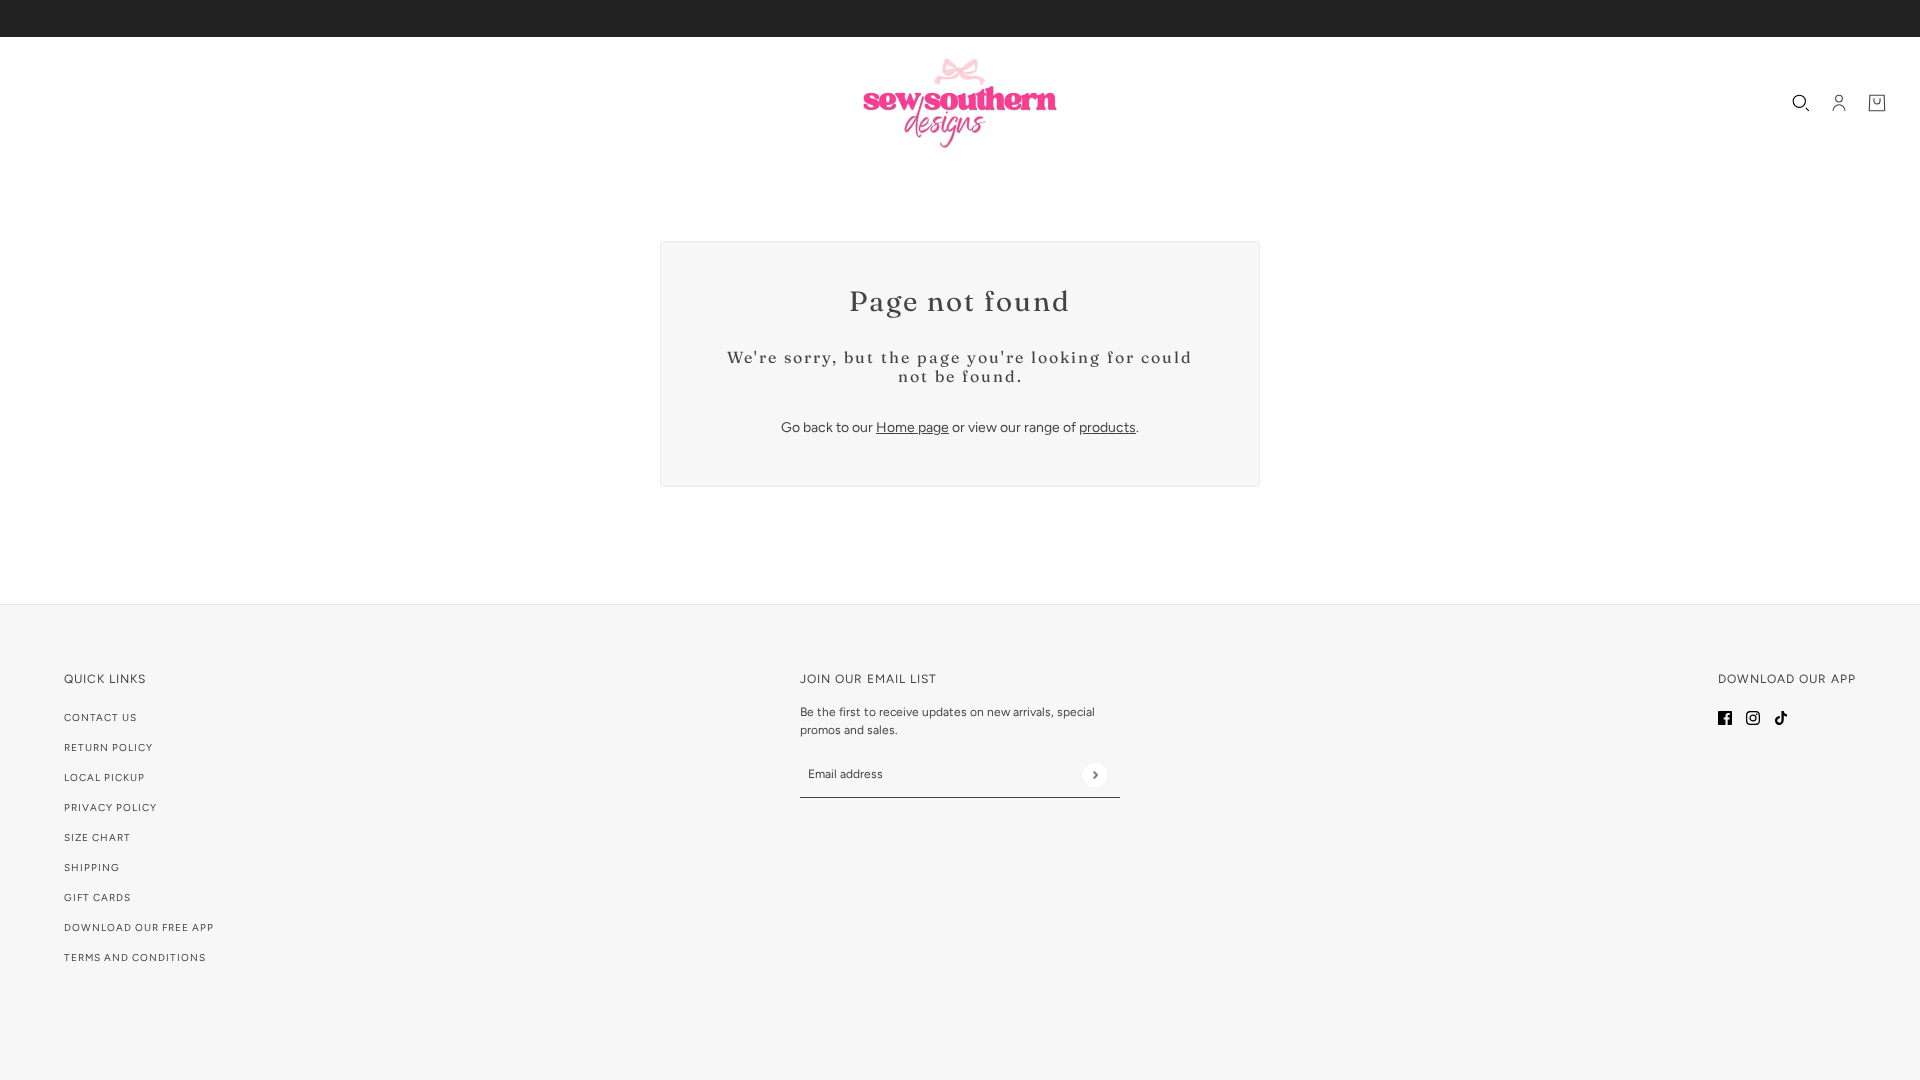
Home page (912, 427)
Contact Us (100, 717)
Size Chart (97, 837)
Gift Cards (97, 897)
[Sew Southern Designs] (960, 103)
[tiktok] (1781, 716)
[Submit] (1094, 774)
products (1107, 427)
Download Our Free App (139, 927)
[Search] (1801, 103)
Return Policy (108, 747)
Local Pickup (104, 777)
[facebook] (1725, 716)
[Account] (1839, 103)
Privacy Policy (110, 807)
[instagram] (1753, 716)
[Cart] (1877, 103)
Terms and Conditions (135, 957)
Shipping (92, 867)
